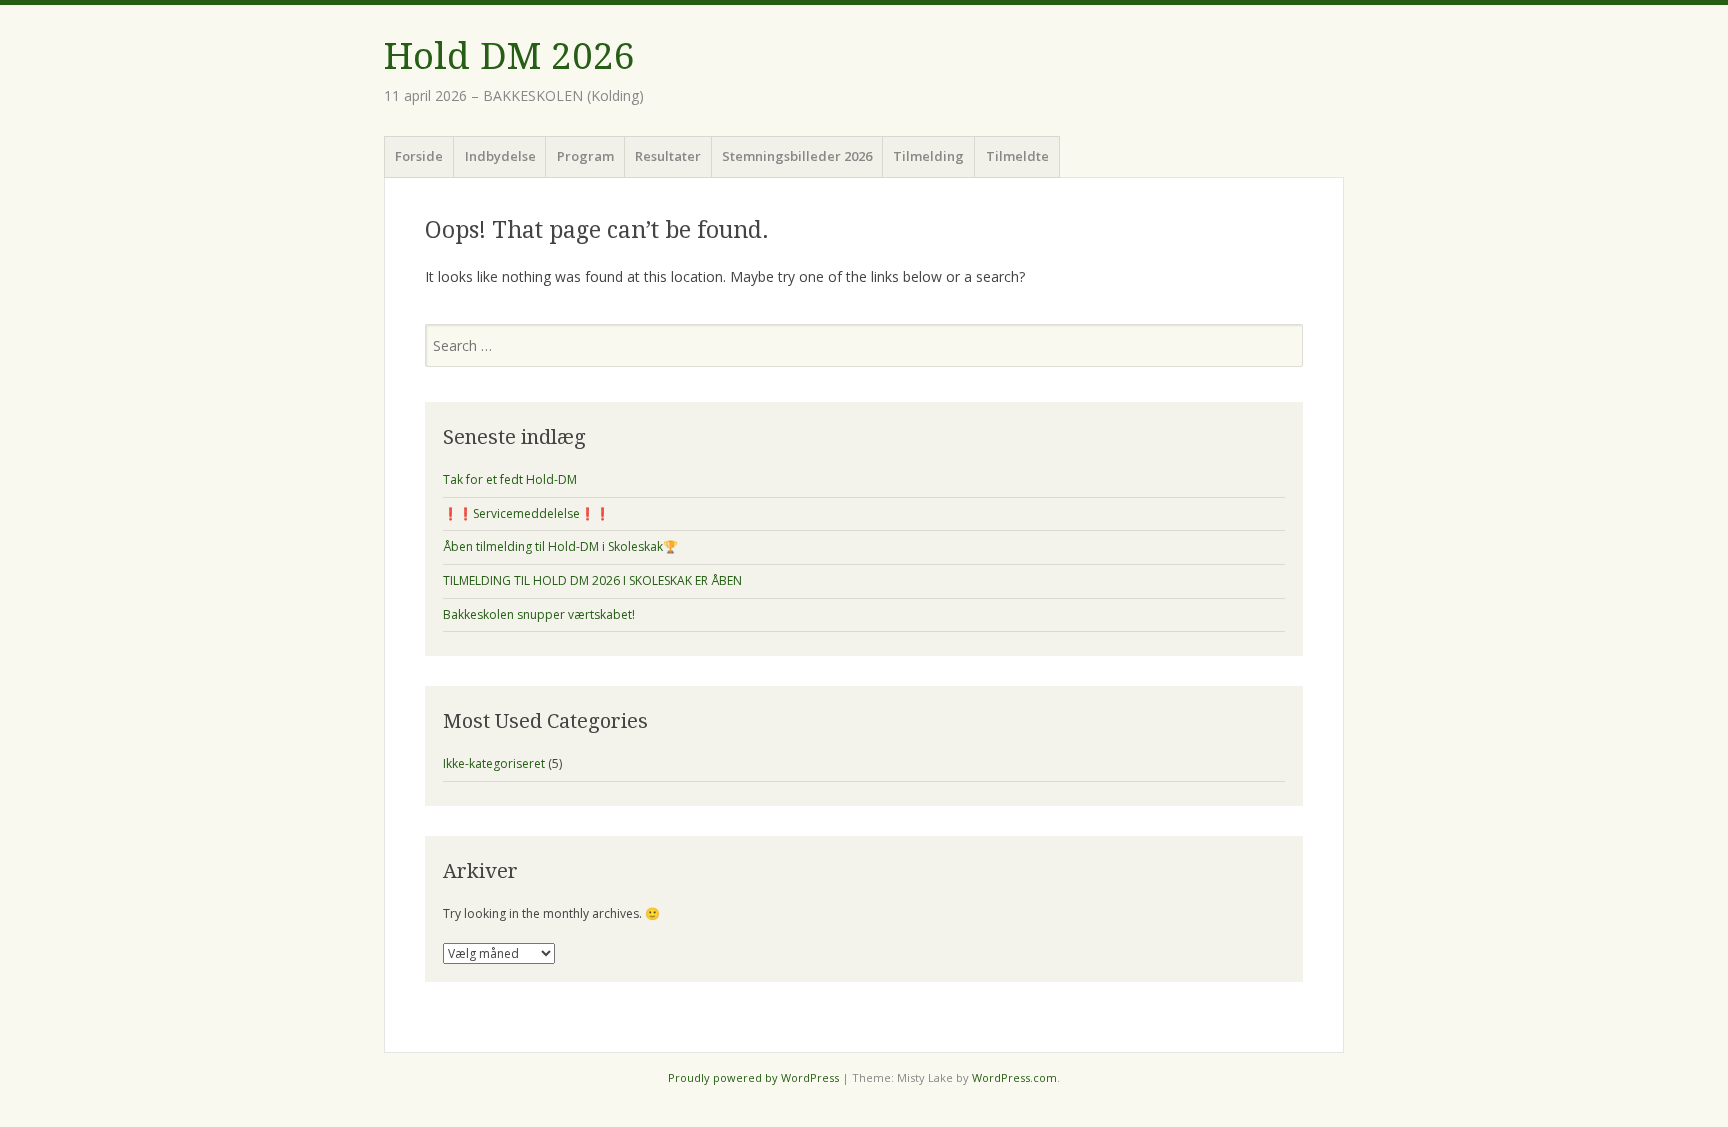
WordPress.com (1014, 1077)
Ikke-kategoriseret (494, 763)
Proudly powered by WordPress (753, 1077)
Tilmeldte (1017, 156)
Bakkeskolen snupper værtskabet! (539, 614)
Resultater (668, 156)
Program (585, 156)
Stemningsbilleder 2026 (797, 156)
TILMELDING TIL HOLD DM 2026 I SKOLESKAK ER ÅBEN (592, 580)
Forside (419, 156)
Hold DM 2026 (509, 56)
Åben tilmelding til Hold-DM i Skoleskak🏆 (560, 546)
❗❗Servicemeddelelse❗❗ (526, 513)
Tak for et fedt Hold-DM (510, 479)
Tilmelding (928, 156)
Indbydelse (500, 156)
